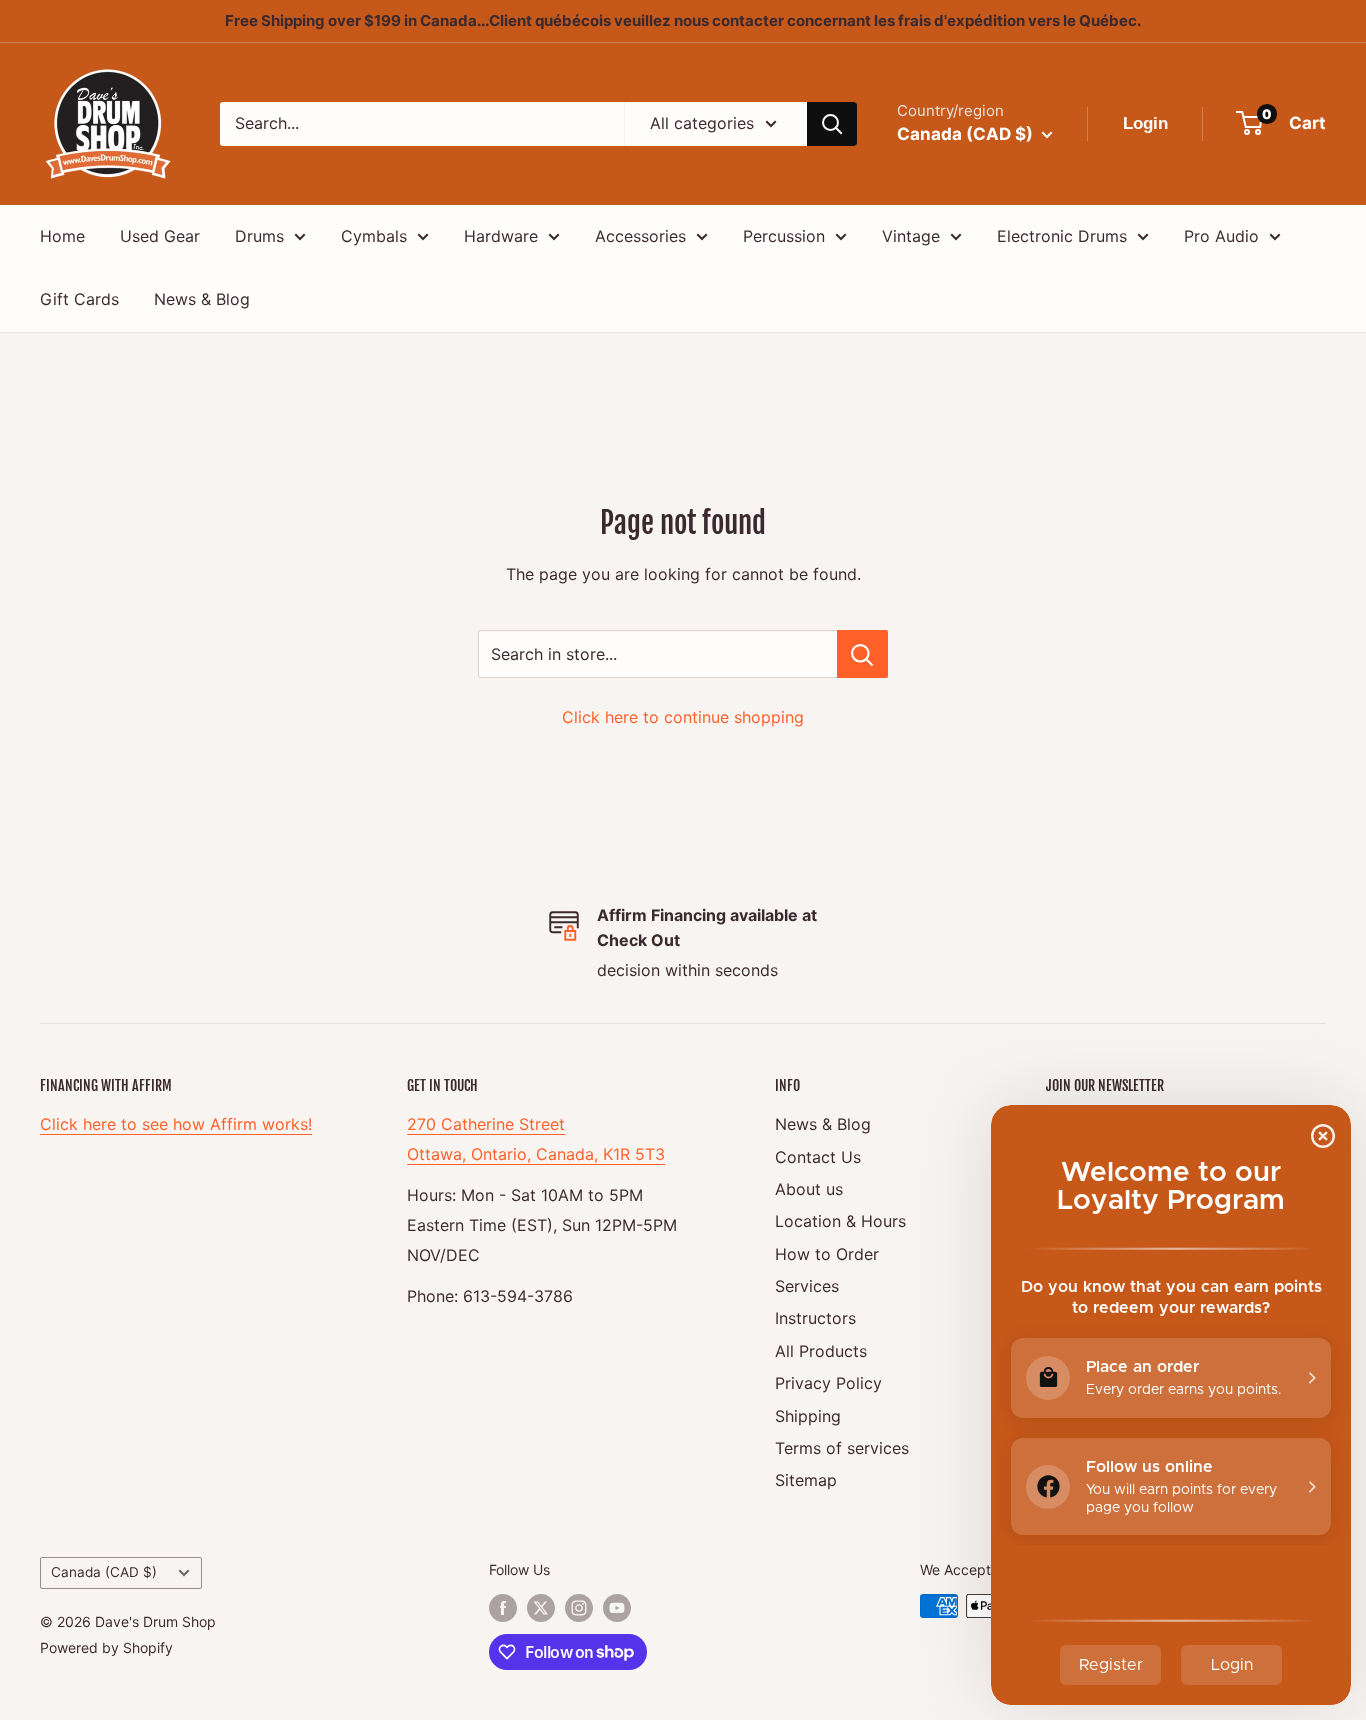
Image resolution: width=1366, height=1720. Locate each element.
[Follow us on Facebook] (503, 1608)
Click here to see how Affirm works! (176, 1124)
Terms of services (842, 1448)
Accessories (640, 236)
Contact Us (818, 1157)
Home (62, 236)
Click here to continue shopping (683, 717)
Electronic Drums (1062, 236)
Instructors (815, 1318)
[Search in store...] (862, 654)
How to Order (827, 1254)
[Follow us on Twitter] (541, 1608)
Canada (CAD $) (104, 1572)
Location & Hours (840, 1221)
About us (809, 1189)
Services (807, 1286)
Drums (259, 236)
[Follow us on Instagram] (579, 1608)
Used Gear (160, 236)
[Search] (832, 124)
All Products (821, 1351)
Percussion (784, 236)
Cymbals (374, 236)
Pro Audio (1221, 236)
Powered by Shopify (106, 1647)
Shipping (808, 1416)
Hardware (501, 236)
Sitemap (806, 1480)
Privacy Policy (828, 1383)
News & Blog (202, 299)
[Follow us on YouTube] (617, 1608)
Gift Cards (79, 299)
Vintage (911, 236)
